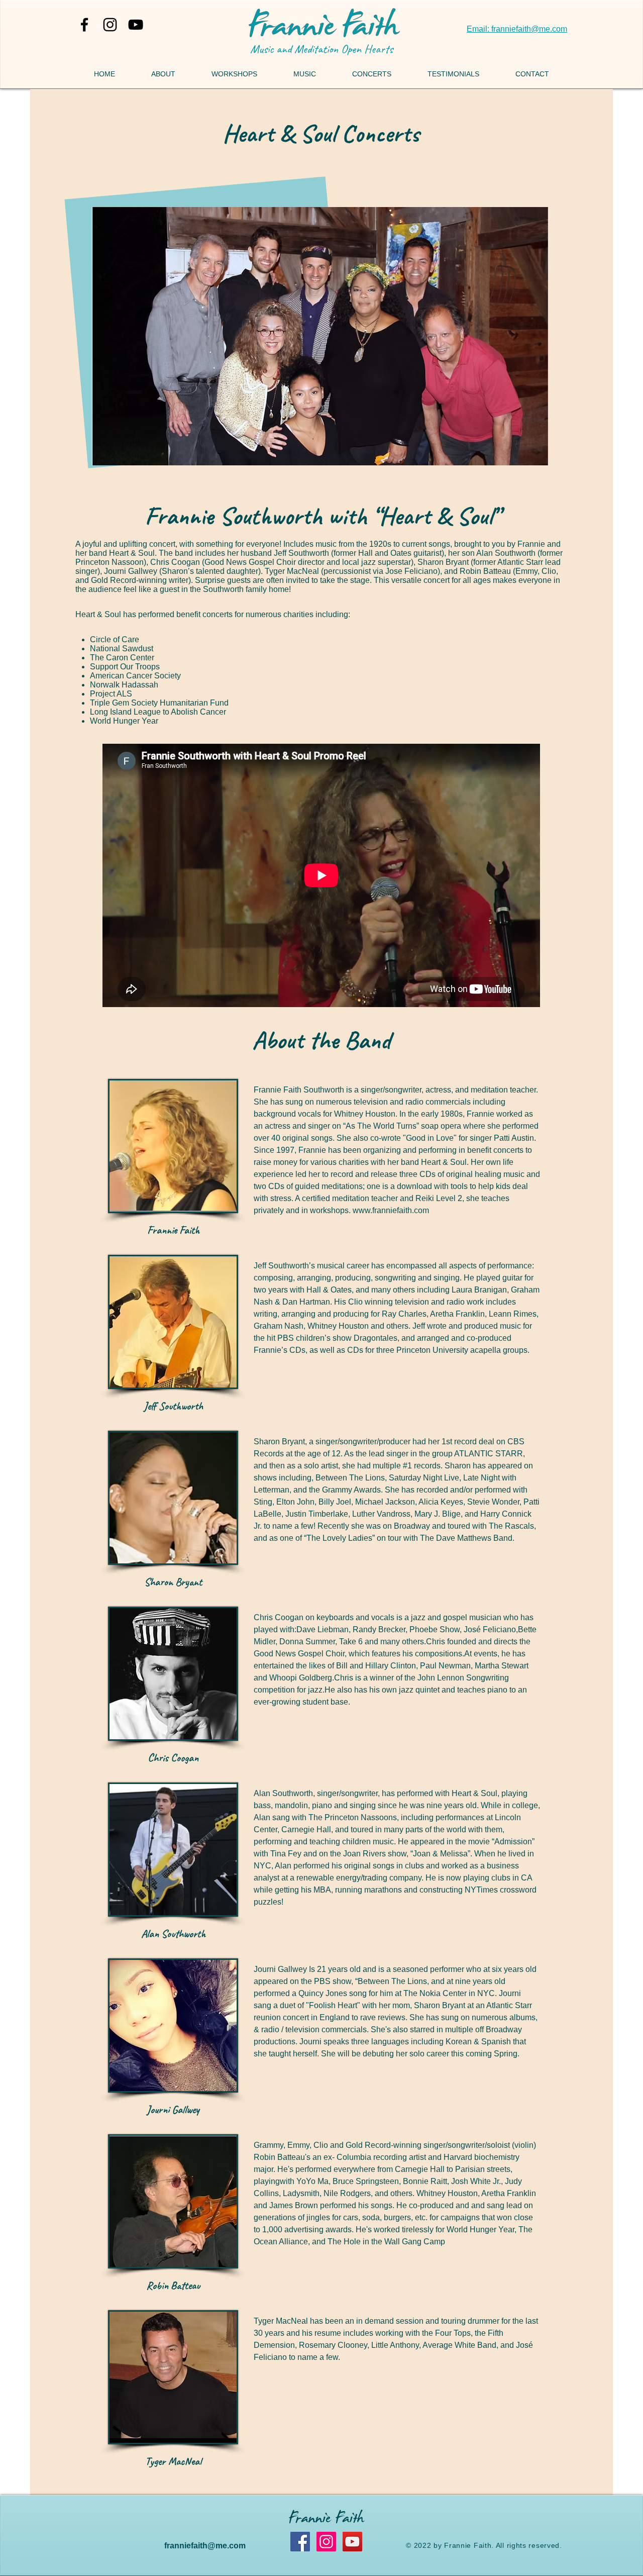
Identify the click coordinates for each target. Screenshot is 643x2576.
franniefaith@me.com (205, 2546)
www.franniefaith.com (391, 1210)
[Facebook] (300, 2542)
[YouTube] (136, 25)
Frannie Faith (327, 2520)
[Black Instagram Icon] (110, 25)
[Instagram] (326, 2542)
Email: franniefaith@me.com (517, 29)
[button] (305, 74)
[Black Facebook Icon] (84, 25)
